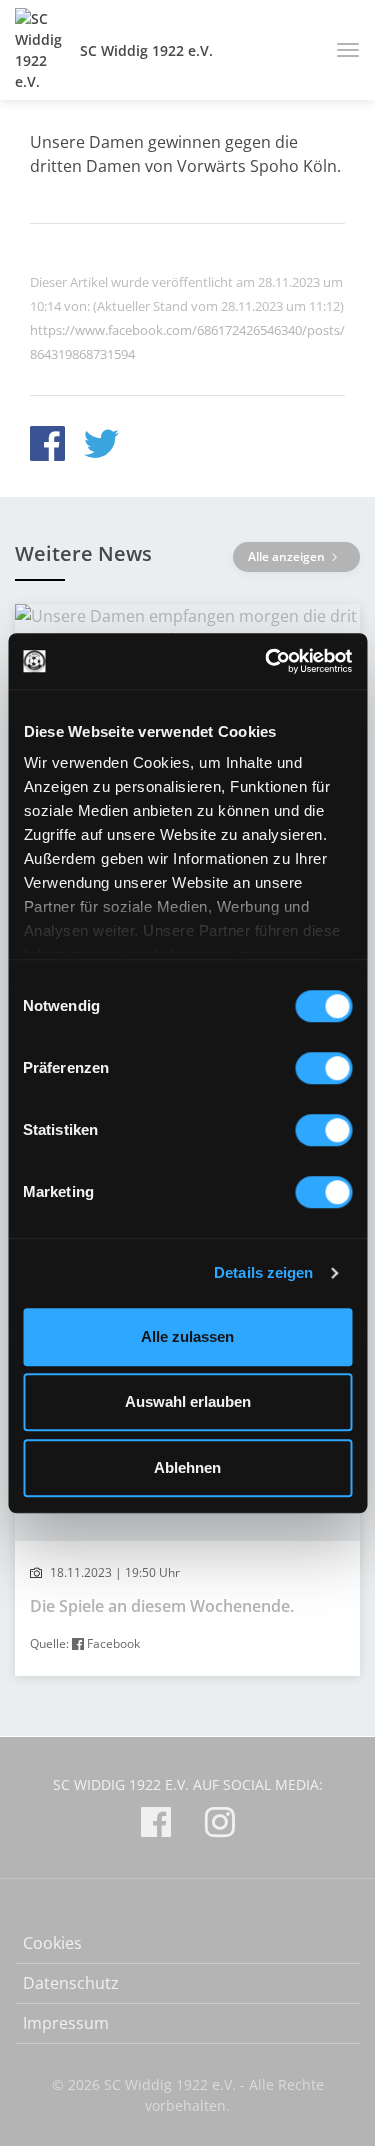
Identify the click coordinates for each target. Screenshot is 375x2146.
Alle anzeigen (288, 556)
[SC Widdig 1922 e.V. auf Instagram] (220, 1825)
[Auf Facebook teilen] (47, 446)
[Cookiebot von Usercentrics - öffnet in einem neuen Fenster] (267, 661)
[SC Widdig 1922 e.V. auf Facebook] (156, 1825)
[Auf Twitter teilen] (101, 446)
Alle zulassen (187, 1336)
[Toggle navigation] (340, 50)
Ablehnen (187, 1467)
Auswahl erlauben (188, 1401)
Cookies (52, 1943)
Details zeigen (263, 1272)
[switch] (323, 1068)
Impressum (66, 2023)
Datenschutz (71, 1983)
